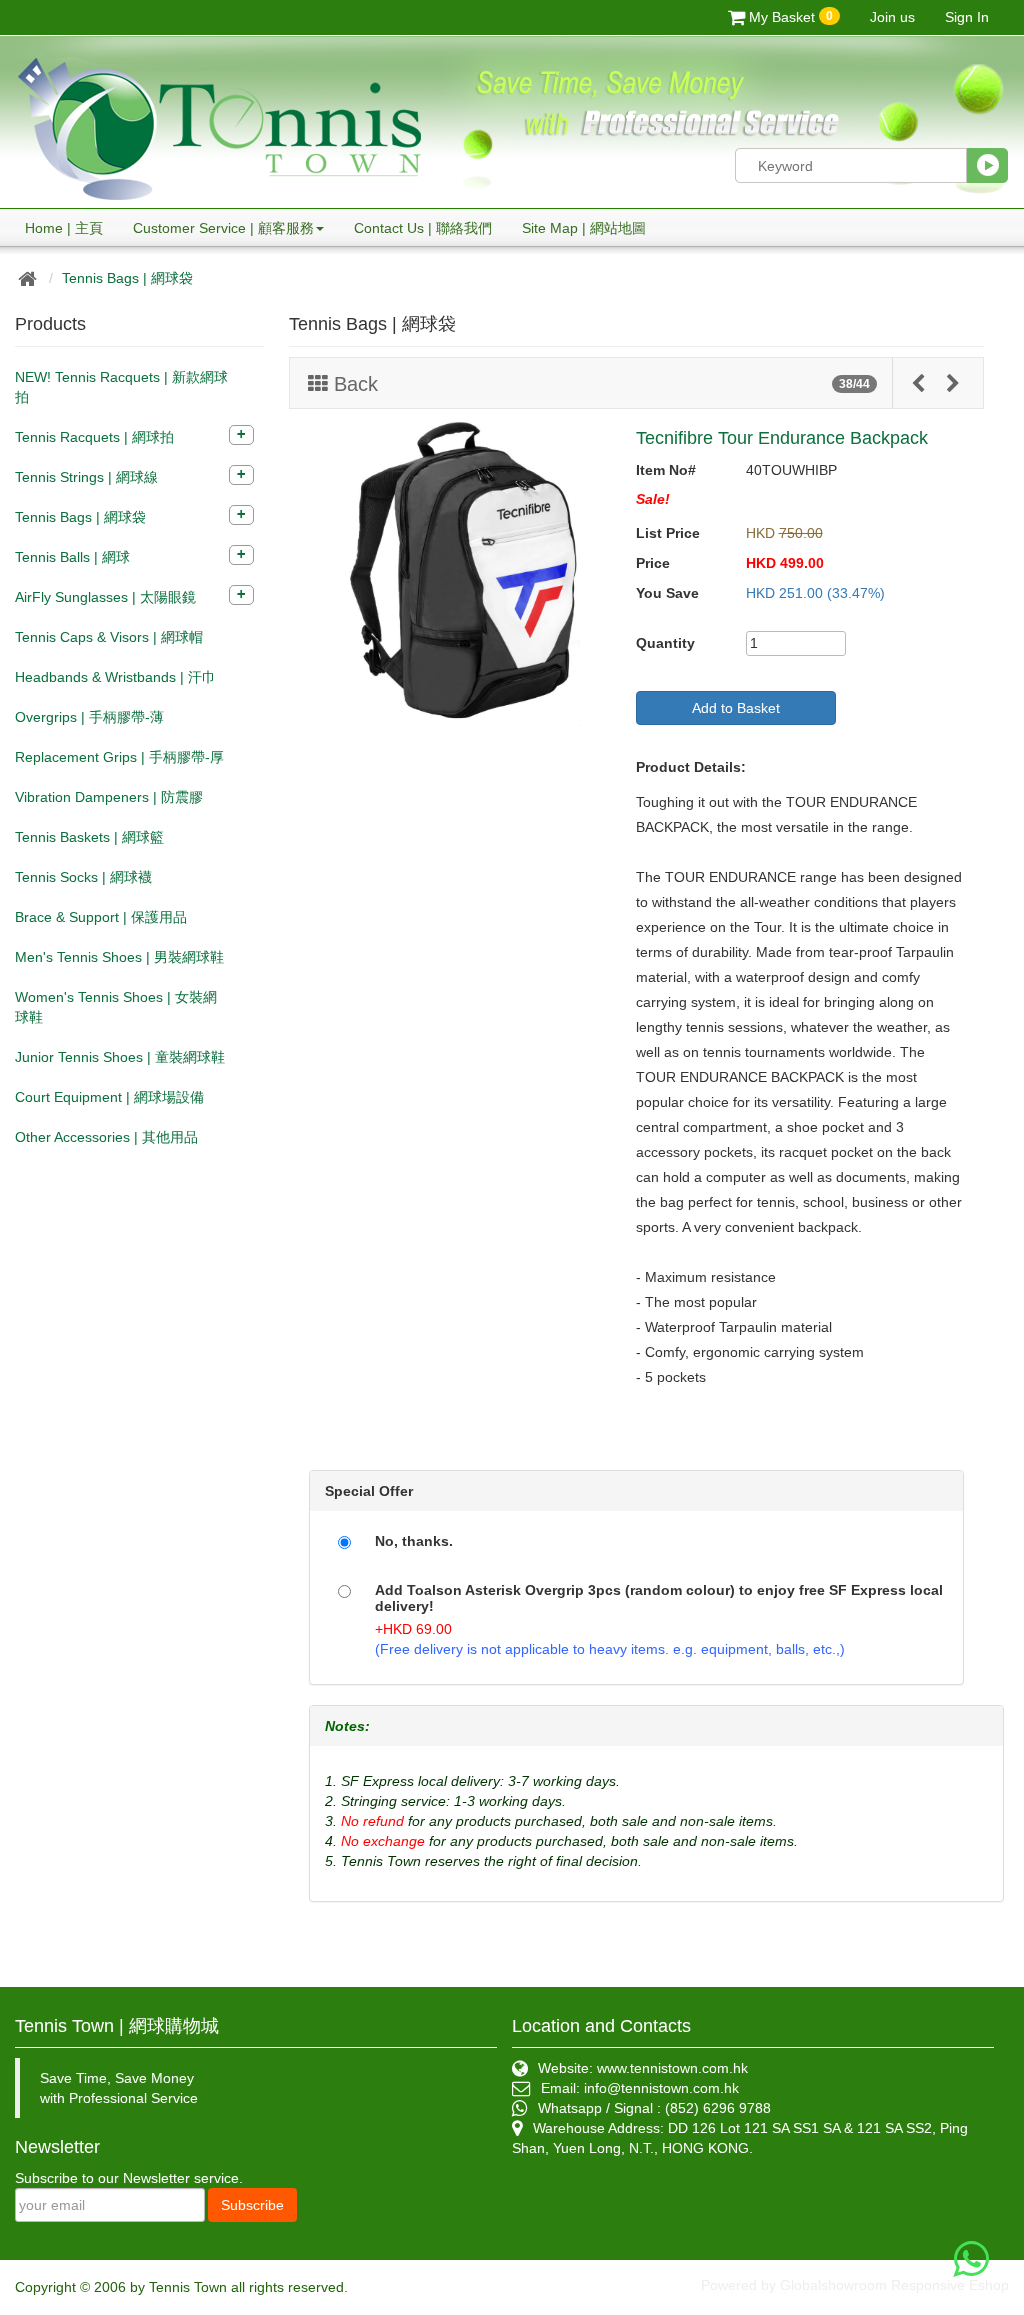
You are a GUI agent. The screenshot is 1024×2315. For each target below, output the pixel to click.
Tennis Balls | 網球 (72, 557)
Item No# (666, 470)
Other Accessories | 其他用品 (106, 1137)
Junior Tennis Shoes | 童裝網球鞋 (120, 1057)
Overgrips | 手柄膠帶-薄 (89, 717)
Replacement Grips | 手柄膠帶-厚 (119, 757)
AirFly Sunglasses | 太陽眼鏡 (105, 597)
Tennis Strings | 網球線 (86, 477)
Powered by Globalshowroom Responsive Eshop (855, 2285)
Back (353, 384)
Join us (892, 17)
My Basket (789, 17)
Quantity (665, 643)
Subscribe (252, 2205)
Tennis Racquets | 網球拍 (94, 437)
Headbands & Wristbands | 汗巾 (115, 677)
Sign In (967, 17)
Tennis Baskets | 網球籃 (89, 837)
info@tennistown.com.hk (661, 2088)
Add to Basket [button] (736, 708)
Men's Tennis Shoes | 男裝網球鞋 (119, 957)
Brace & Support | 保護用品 (101, 917)
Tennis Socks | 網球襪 (83, 877)
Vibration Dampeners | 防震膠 (109, 797)
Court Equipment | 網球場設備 (109, 1097)
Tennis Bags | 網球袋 (127, 278)
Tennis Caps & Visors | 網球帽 (109, 637)
